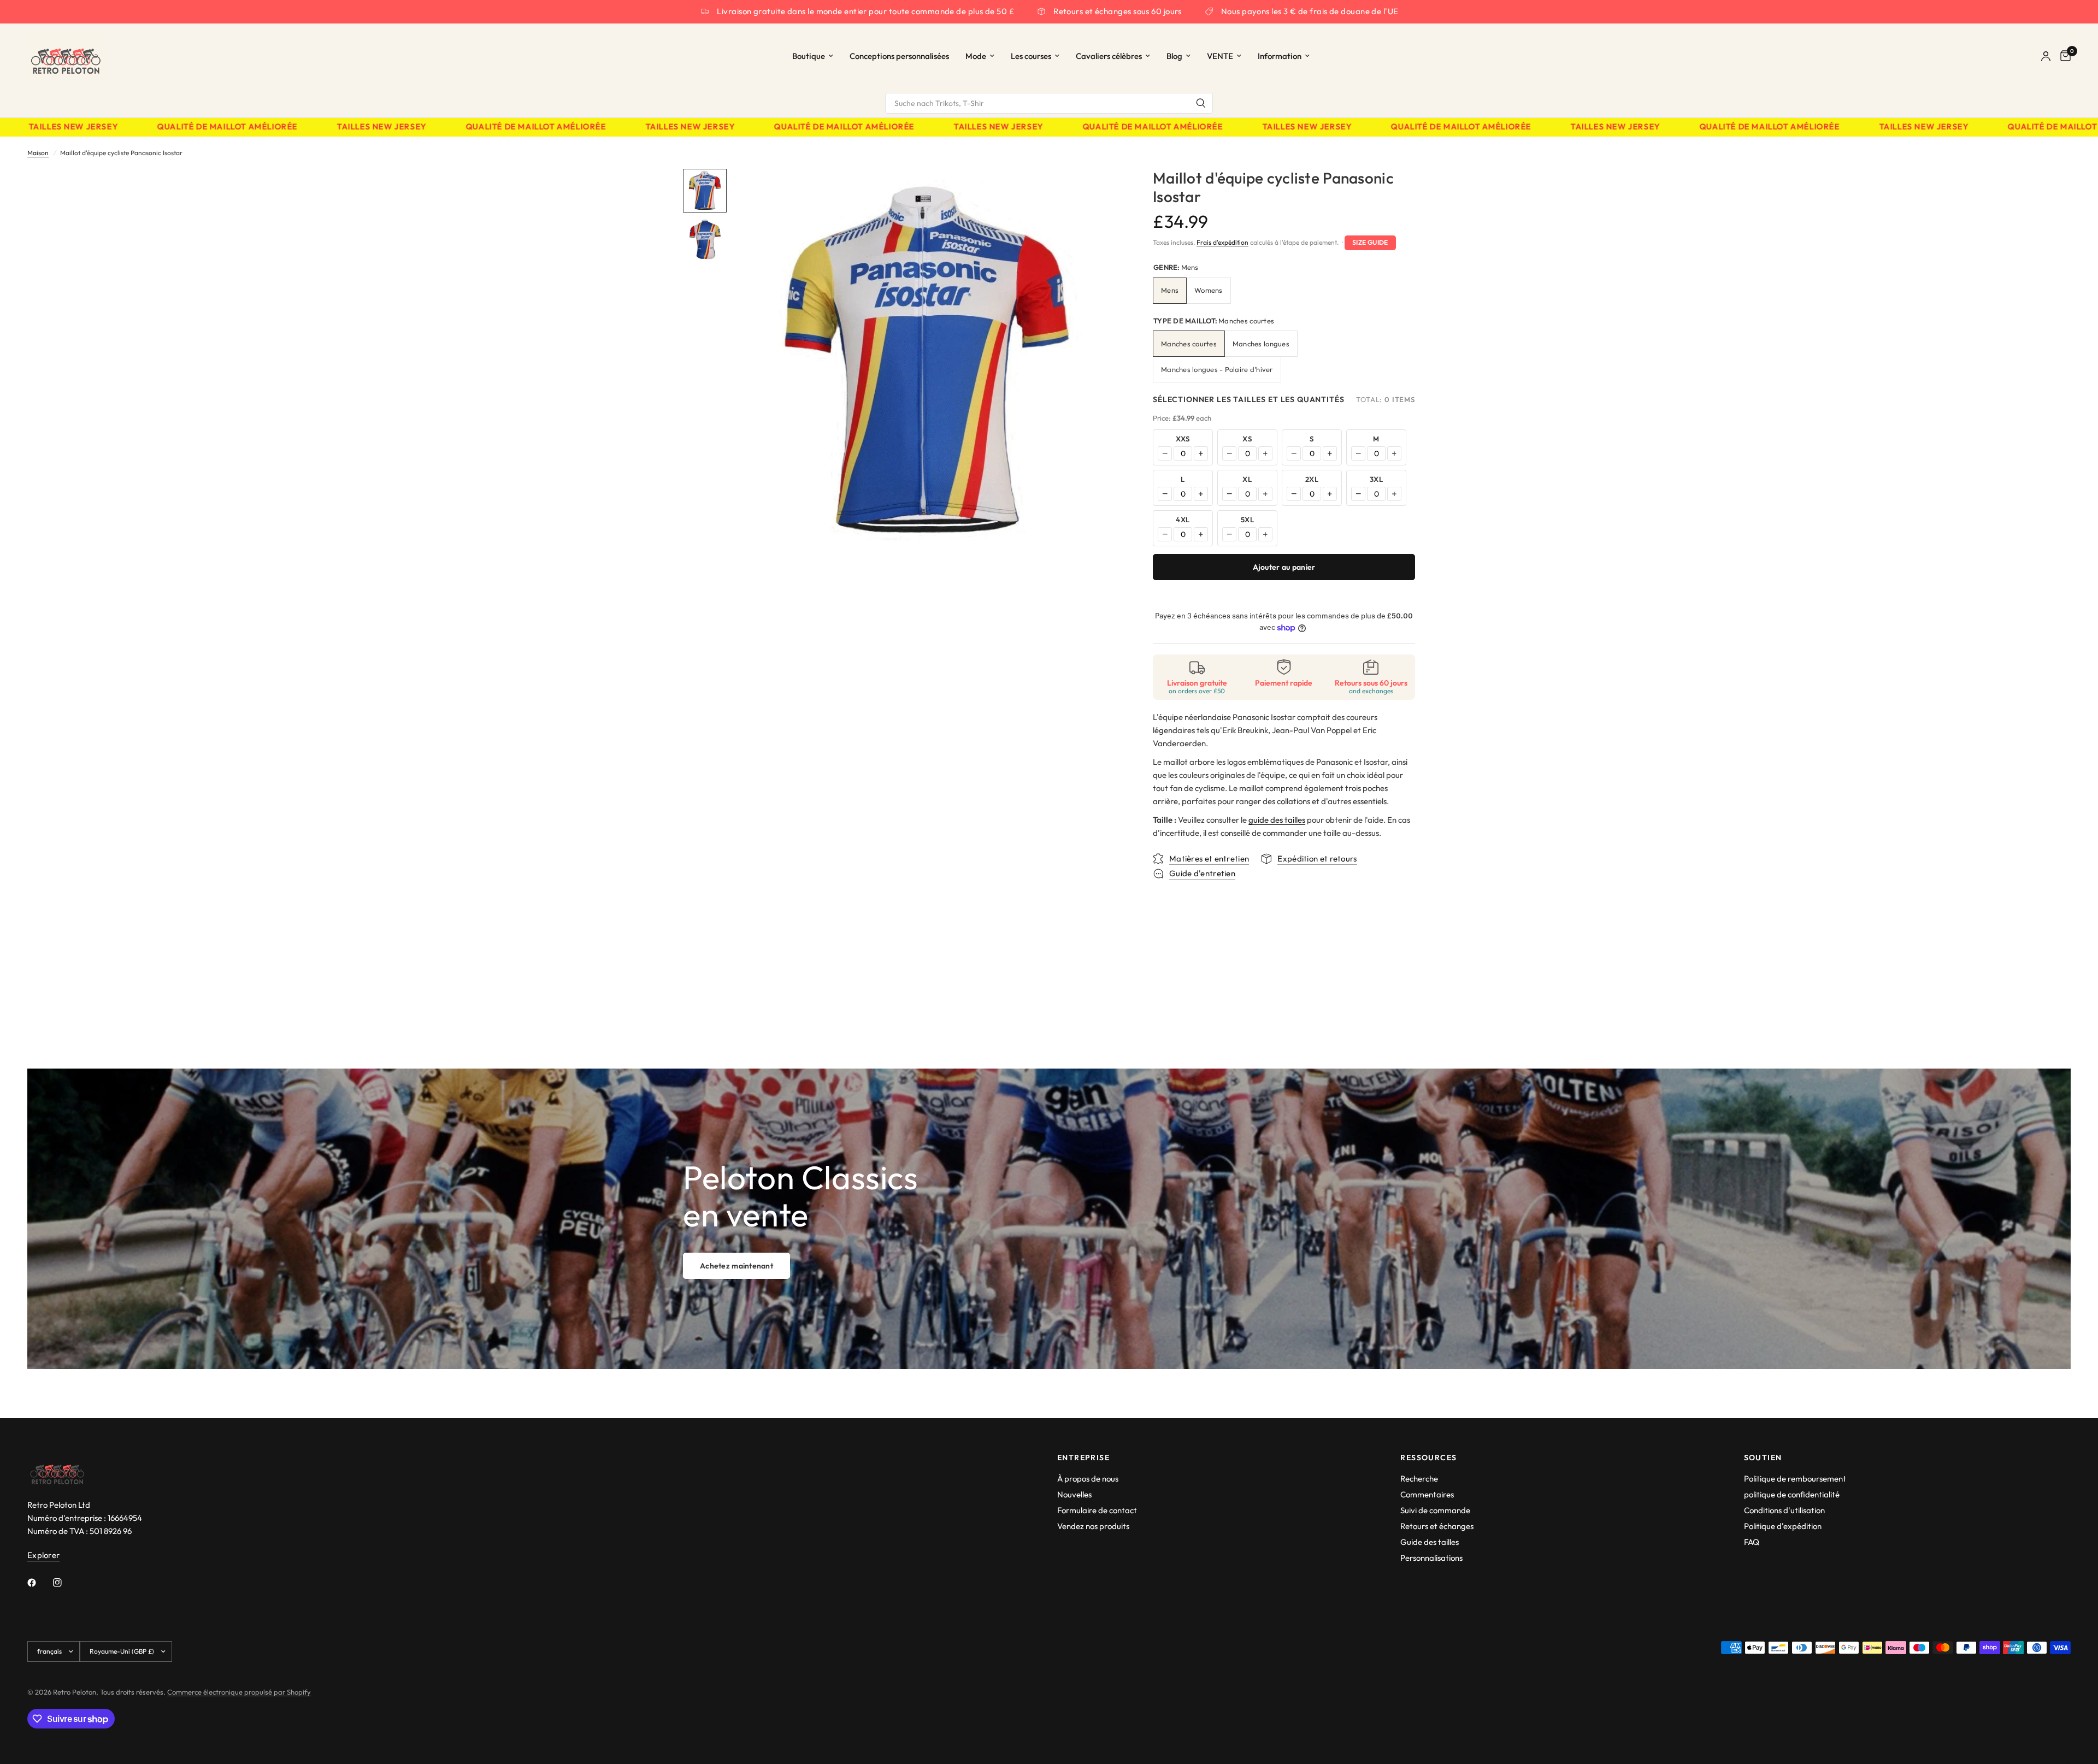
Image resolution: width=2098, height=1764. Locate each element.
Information (1280, 56)
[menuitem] (813, 56)
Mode (976, 56)
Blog (1174, 56)
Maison (38, 153)
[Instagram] (65, 1583)
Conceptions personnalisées (899, 56)
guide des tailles (1277, 820)
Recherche (1419, 1479)
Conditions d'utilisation (1784, 1510)
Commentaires (1427, 1494)
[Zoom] (1097, 192)
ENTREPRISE (1083, 1458)
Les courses (1031, 56)
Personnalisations (1431, 1558)
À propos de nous (1088, 1479)
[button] (736, 1266)
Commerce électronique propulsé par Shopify (239, 1692)
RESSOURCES (1428, 1458)
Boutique (809, 56)
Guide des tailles (1430, 1542)
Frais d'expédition (1222, 242)
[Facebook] (39, 1583)
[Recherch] (1201, 103)
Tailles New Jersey (334, 127)
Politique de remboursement (1795, 1479)
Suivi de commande (1435, 1510)
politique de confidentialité (1792, 1494)
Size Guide (1370, 242)
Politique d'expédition (1783, 1526)
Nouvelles (1074, 1494)
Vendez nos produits (1093, 1526)
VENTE (1220, 56)
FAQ (1752, 1542)
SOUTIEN (1763, 1458)
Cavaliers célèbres (1109, 56)
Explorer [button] (43, 1555)
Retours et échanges (1437, 1526)
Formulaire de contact (1097, 1510)
